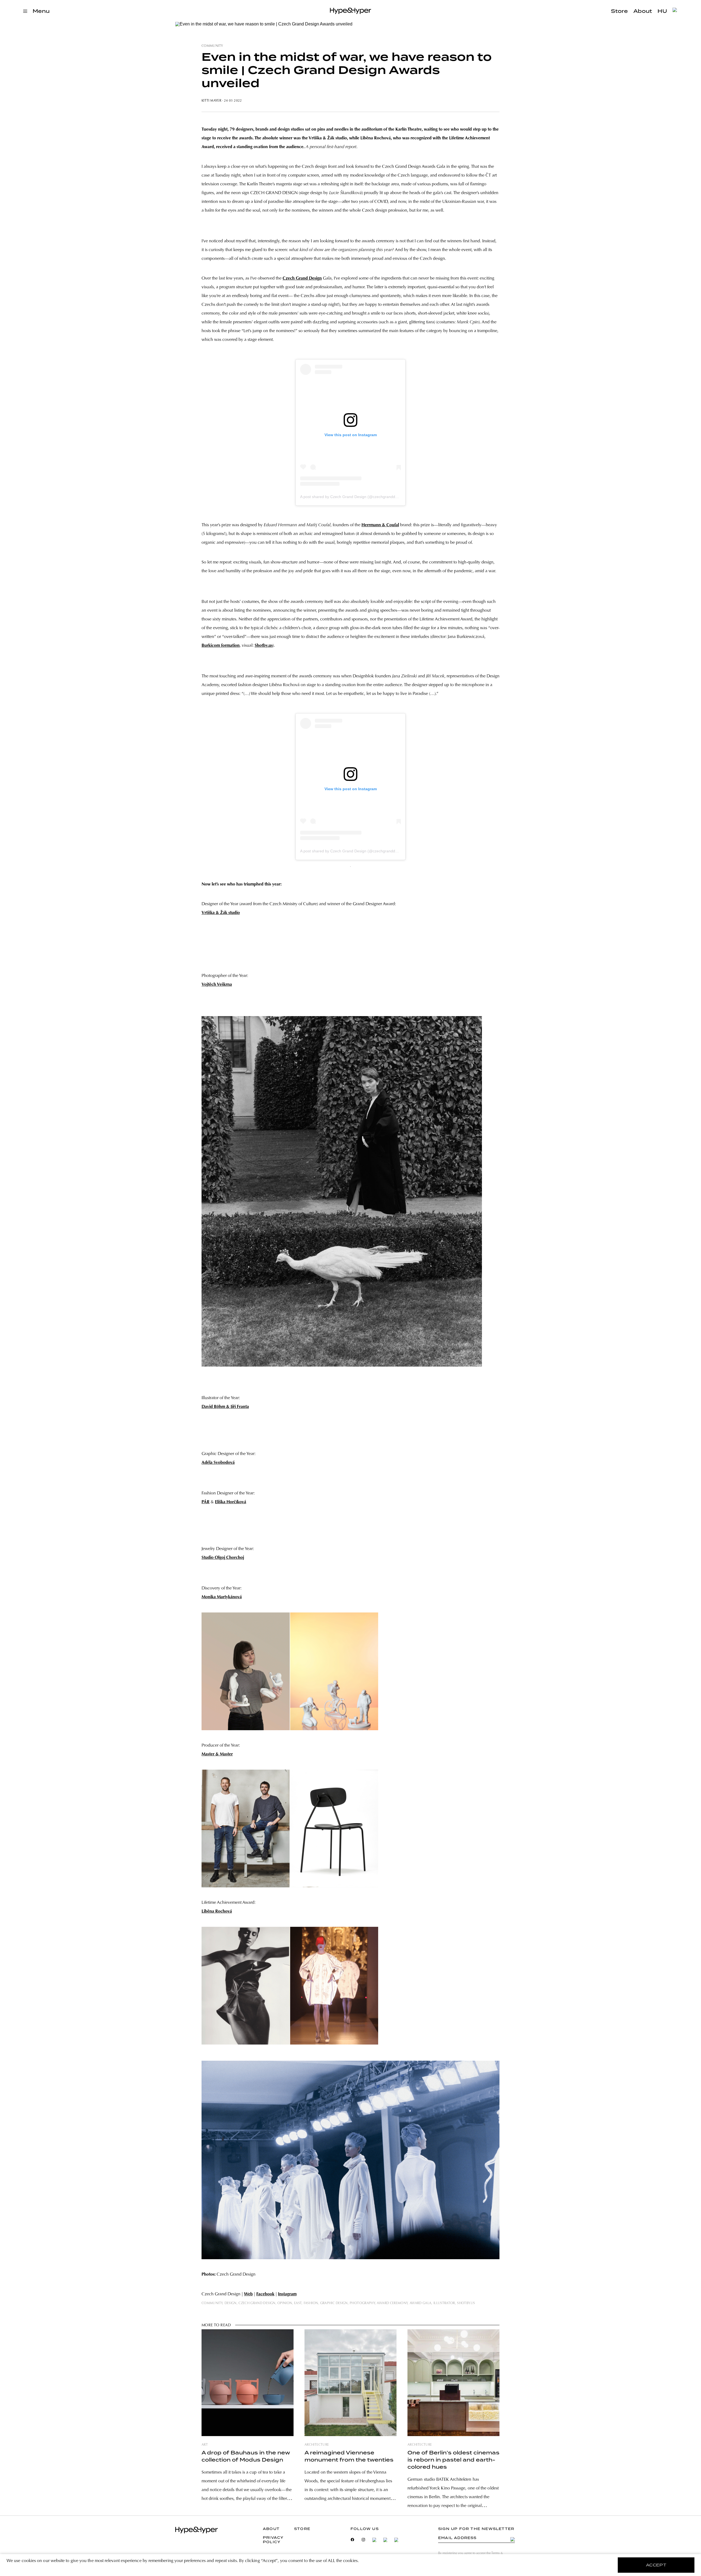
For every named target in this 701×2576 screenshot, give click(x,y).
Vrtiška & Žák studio (221, 913)
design (231, 2303)
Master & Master (217, 1754)
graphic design (334, 2303)
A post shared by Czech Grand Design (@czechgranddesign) (353, 497)
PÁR (206, 1502)
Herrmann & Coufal (380, 525)
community (212, 46)
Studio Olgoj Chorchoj (223, 1558)
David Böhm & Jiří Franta (225, 1407)
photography (362, 2303)
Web (248, 2294)
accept (656, 2565)
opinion (285, 2303)
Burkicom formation (221, 646)
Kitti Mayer (211, 101)
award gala (421, 2303)
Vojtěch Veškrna (217, 985)
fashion (311, 2303)
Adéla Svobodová (218, 1463)
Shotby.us (264, 646)
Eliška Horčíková (231, 1502)
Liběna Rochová (217, 1911)
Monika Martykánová (222, 1597)
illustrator (444, 2303)
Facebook (265, 2294)
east (298, 2303)
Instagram (287, 2294)
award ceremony (392, 2303)
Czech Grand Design (302, 278)
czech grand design (257, 2303)
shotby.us (466, 2303)
